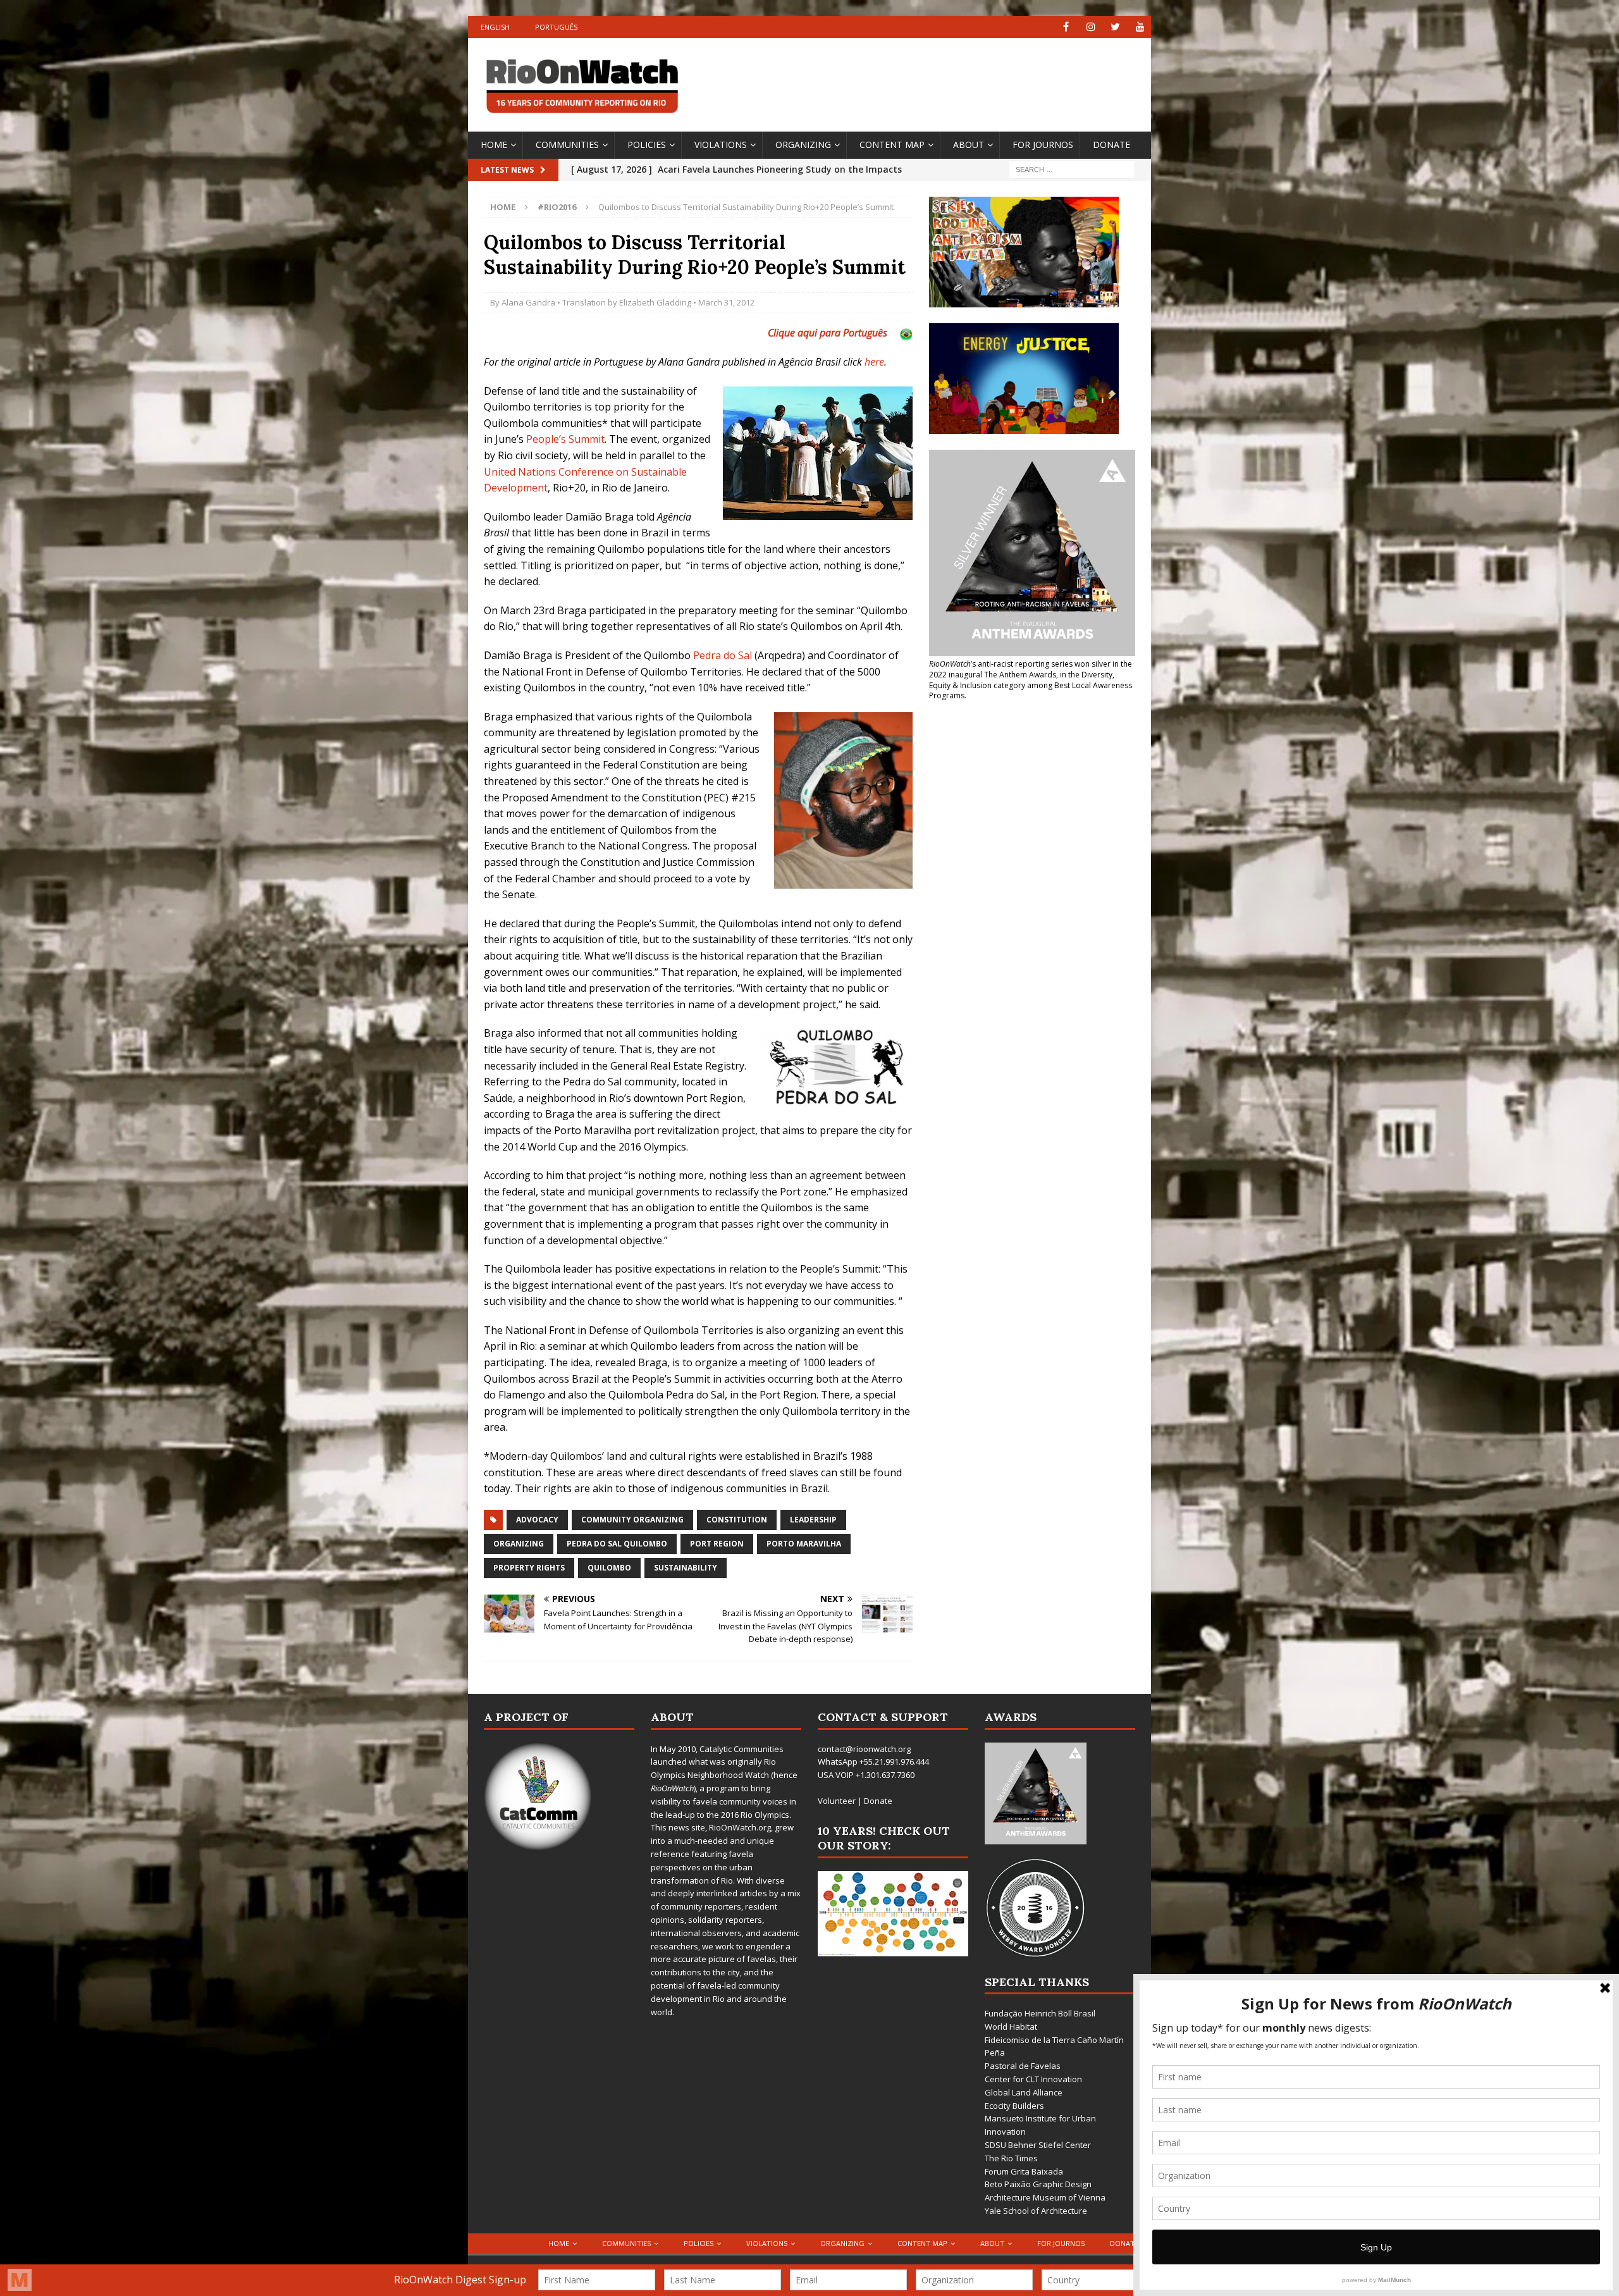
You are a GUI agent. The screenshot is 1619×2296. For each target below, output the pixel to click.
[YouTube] (1140, 27)
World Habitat (1011, 2027)
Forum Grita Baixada (1024, 2171)
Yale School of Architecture (1036, 2211)
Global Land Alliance (1024, 2092)
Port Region (717, 1544)
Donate (1111, 145)
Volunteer (837, 1801)
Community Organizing (632, 1520)
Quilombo (609, 1568)
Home (494, 145)
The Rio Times (1011, 2158)
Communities (567, 145)
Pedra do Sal (723, 655)
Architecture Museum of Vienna (1045, 2197)
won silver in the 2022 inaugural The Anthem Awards (1031, 669)
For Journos (1043, 145)
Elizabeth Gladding (655, 302)
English (495, 27)
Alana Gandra (528, 302)
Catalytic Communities (742, 1749)
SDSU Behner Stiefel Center (1038, 2145)
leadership (813, 1520)
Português (556, 27)
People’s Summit (565, 439)
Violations (721, 145)
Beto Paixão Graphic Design (1038, 2184)
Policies (647, 145)
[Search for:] (1072, 169)
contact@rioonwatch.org (864, 1749)
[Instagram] (1091, 27)
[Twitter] (1115, 27)
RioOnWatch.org (740, 1827)
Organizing (803, 145)
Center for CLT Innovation (1033, 2079)
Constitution (737, 1520)
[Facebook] (1066, 27)
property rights (529, 1568)
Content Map (892, 145)
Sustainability (686, 1568)
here (874, 362)
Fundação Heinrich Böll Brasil (1040, 2013)
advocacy (537, 1520)
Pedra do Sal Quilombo (617, 1544)
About (969, 145)
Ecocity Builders (1014, 2106)
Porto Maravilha (804, 1544)
